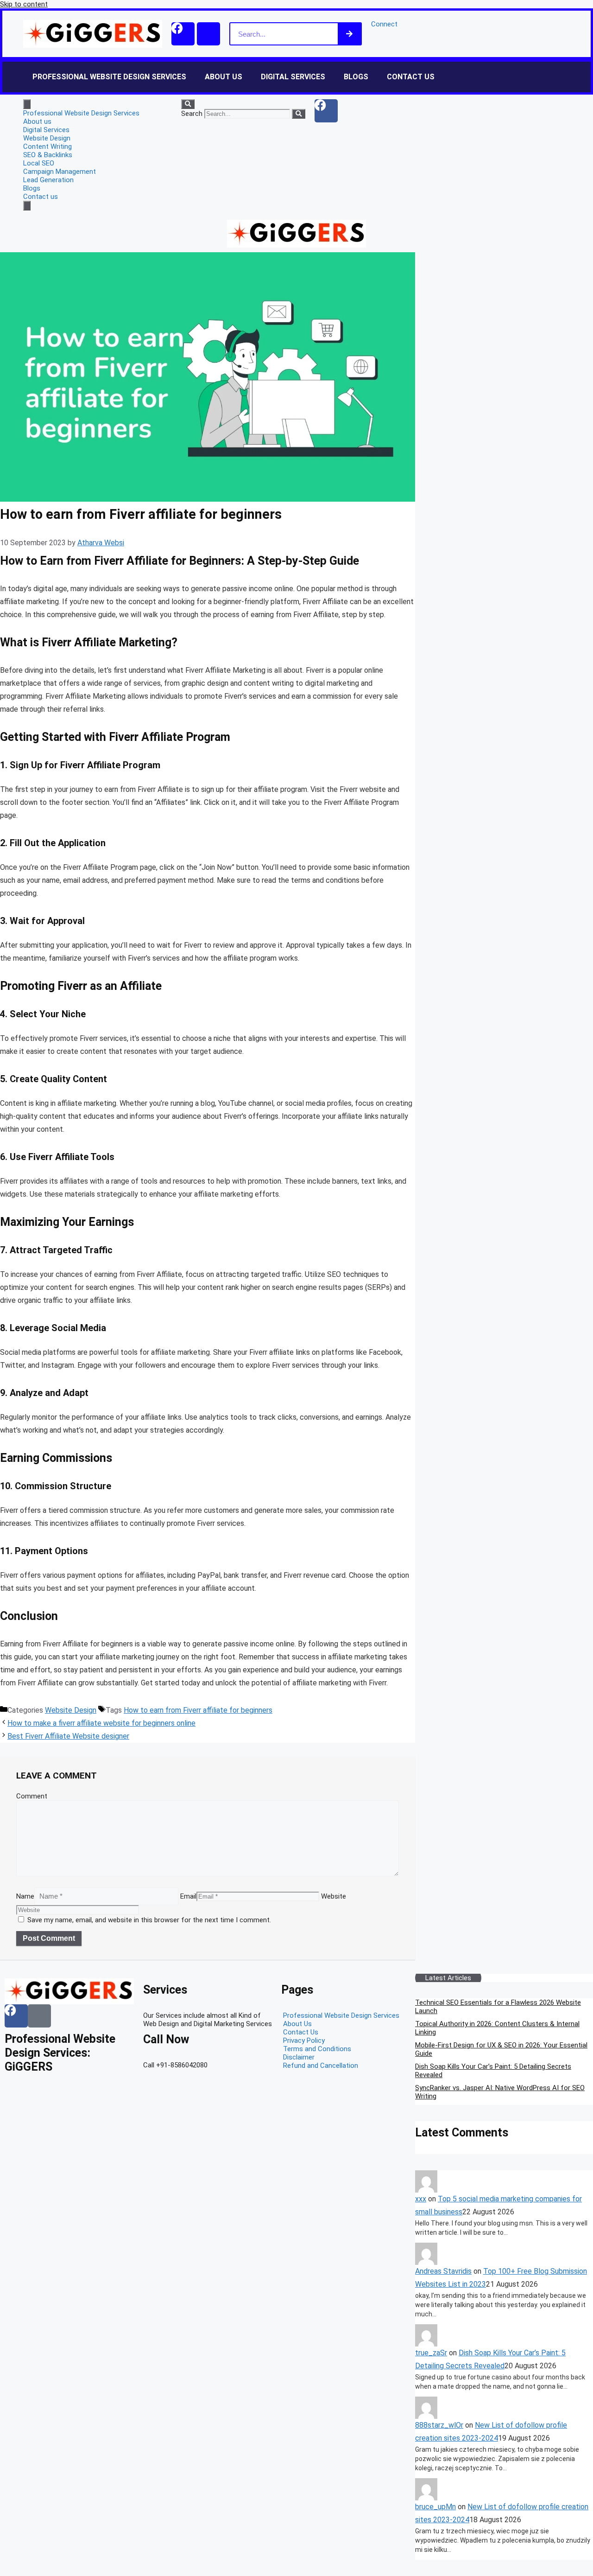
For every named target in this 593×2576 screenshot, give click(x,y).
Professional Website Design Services (109, 77)
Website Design (47, 138)
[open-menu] (27, 104)
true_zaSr (431, 2353)
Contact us (411, 77)
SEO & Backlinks (48, 155)
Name (25, 1896)
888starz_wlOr (439, 2425)
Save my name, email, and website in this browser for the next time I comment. (149, 1920)
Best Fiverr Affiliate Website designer (68, 1736)
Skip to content (24, 4)
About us (224, 77)
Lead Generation (48, 180)
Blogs (356, 77)
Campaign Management (60, 172)
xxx (421, 2199)
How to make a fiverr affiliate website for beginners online (101, 1723)
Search (192, 114)
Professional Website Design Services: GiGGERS (60, 2053)
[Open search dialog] (188, 104)
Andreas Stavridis (443, 2271)
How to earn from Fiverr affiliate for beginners (198, 1710)
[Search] (349, 34)
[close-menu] (27, 206)
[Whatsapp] (208, 34)
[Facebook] (183, 34)
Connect (384, 24)
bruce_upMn (435, 2507)
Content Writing (47, 147)
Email (188, 1896)
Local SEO (39, 163)
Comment (32, 1796)
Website (334, 1896)
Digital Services (293, 77)
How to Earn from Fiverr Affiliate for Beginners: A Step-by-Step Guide (180, 561)
